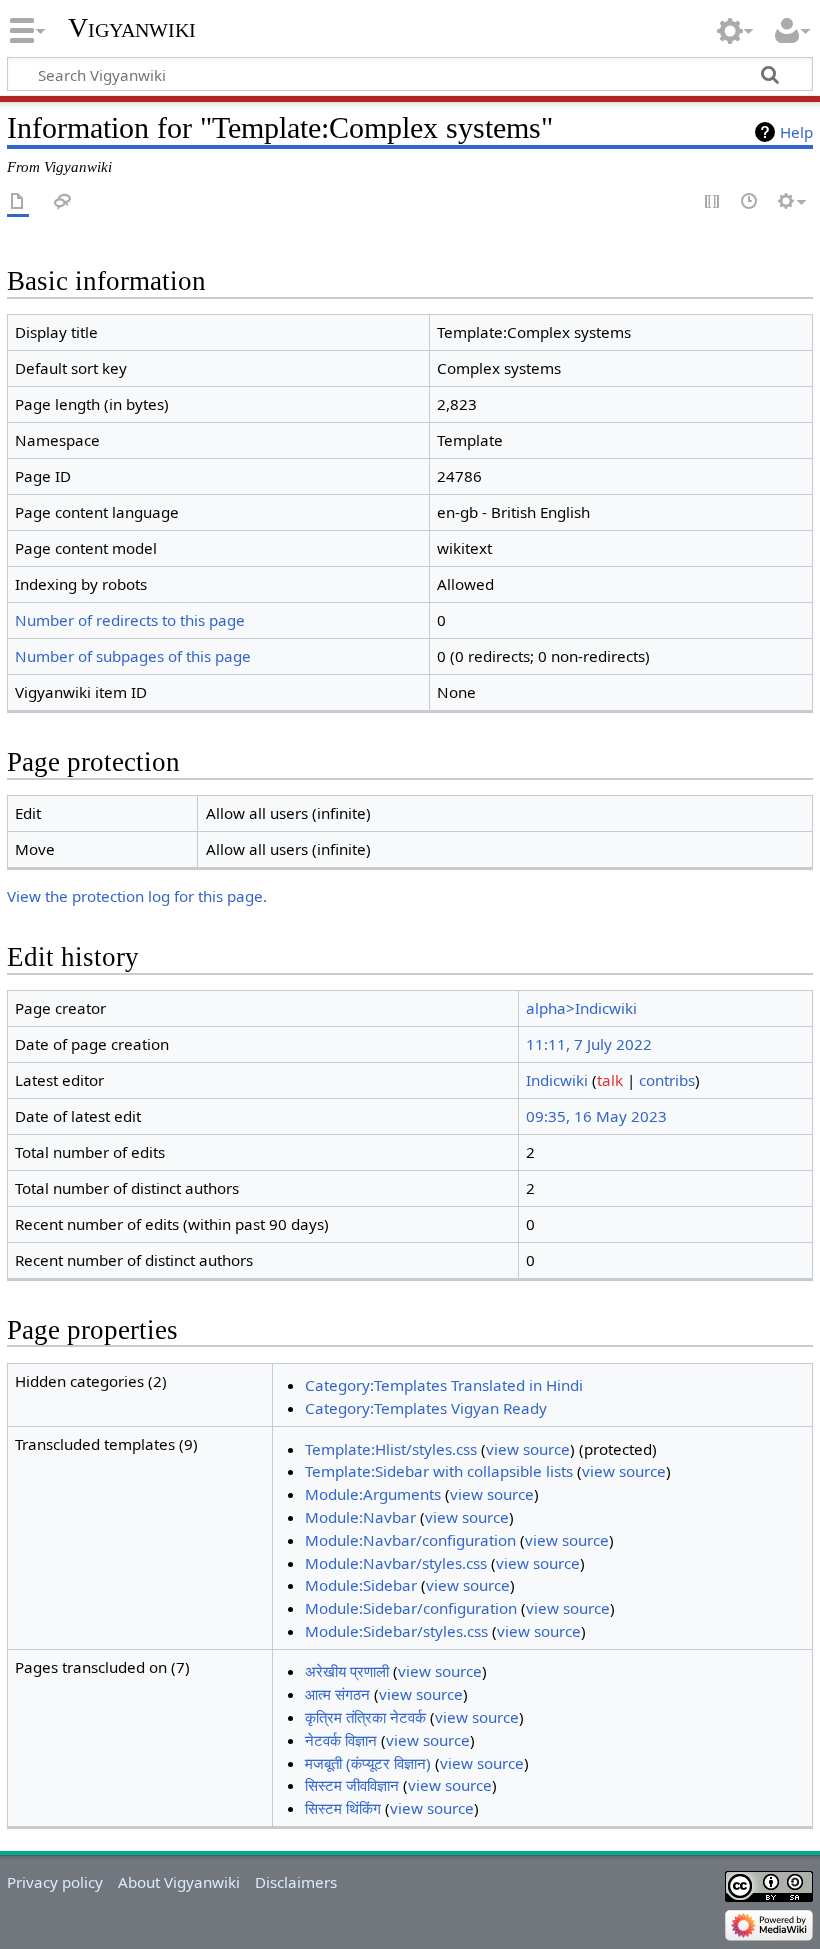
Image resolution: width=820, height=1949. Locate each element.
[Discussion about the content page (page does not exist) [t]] (63, 202)
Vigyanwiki (132, 27)
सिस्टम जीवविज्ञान (352, 1785)
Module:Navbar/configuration (410, 1540)
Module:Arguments (373, 1494)
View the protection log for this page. (137, 896)
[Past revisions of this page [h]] (750, 202)
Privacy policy (55, 1882)
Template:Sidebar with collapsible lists (439, 1471)
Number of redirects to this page (130, 620)
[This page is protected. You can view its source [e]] (713, 202)
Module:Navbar (360, 1517)
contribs (667, 1080)
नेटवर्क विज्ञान (341, 1740)
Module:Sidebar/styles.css (396, 1631)
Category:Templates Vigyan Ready (426, 1408)
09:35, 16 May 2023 (596, 1116)
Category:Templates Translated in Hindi (444, 1385)
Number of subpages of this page (133, 656)
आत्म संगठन (337, 1694)
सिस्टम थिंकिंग (343, 1808)
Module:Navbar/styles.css (396, 1563)
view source (528, 1449)
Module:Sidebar (361, 1585)
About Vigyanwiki (179, 1882)
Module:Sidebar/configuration (411, 1608)
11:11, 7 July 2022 (589, 1044)
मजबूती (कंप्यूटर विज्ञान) (368, 1763)
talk (610, 1080)
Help (796, 132)
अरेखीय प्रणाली (347, 1671)
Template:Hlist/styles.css (391, 1449)
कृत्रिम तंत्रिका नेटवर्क (365, 1717)
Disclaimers (296, 1882)
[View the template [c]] (18, 202)
